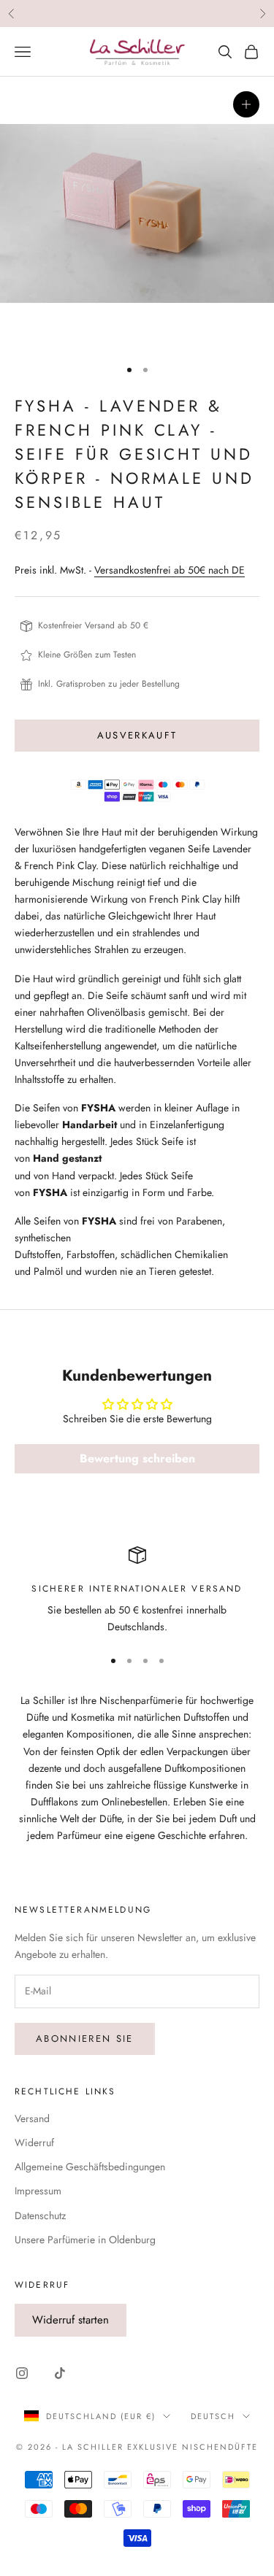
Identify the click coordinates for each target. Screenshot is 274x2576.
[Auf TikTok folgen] (60, 2373)
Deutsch (213, 2416)
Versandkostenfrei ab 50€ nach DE (170, 570)
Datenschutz (40, 2216)
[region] (137, 1591)
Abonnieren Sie (85, 2039)
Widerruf (34, 2143)
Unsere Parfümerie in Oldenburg (85, 2240)
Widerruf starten (71, 2320)
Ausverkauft (137, 735)
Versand (32, 2118)
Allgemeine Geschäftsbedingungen (90, 2167)
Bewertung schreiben (137, 1458)
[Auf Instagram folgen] (22, 2373)
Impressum (38, 2191)
